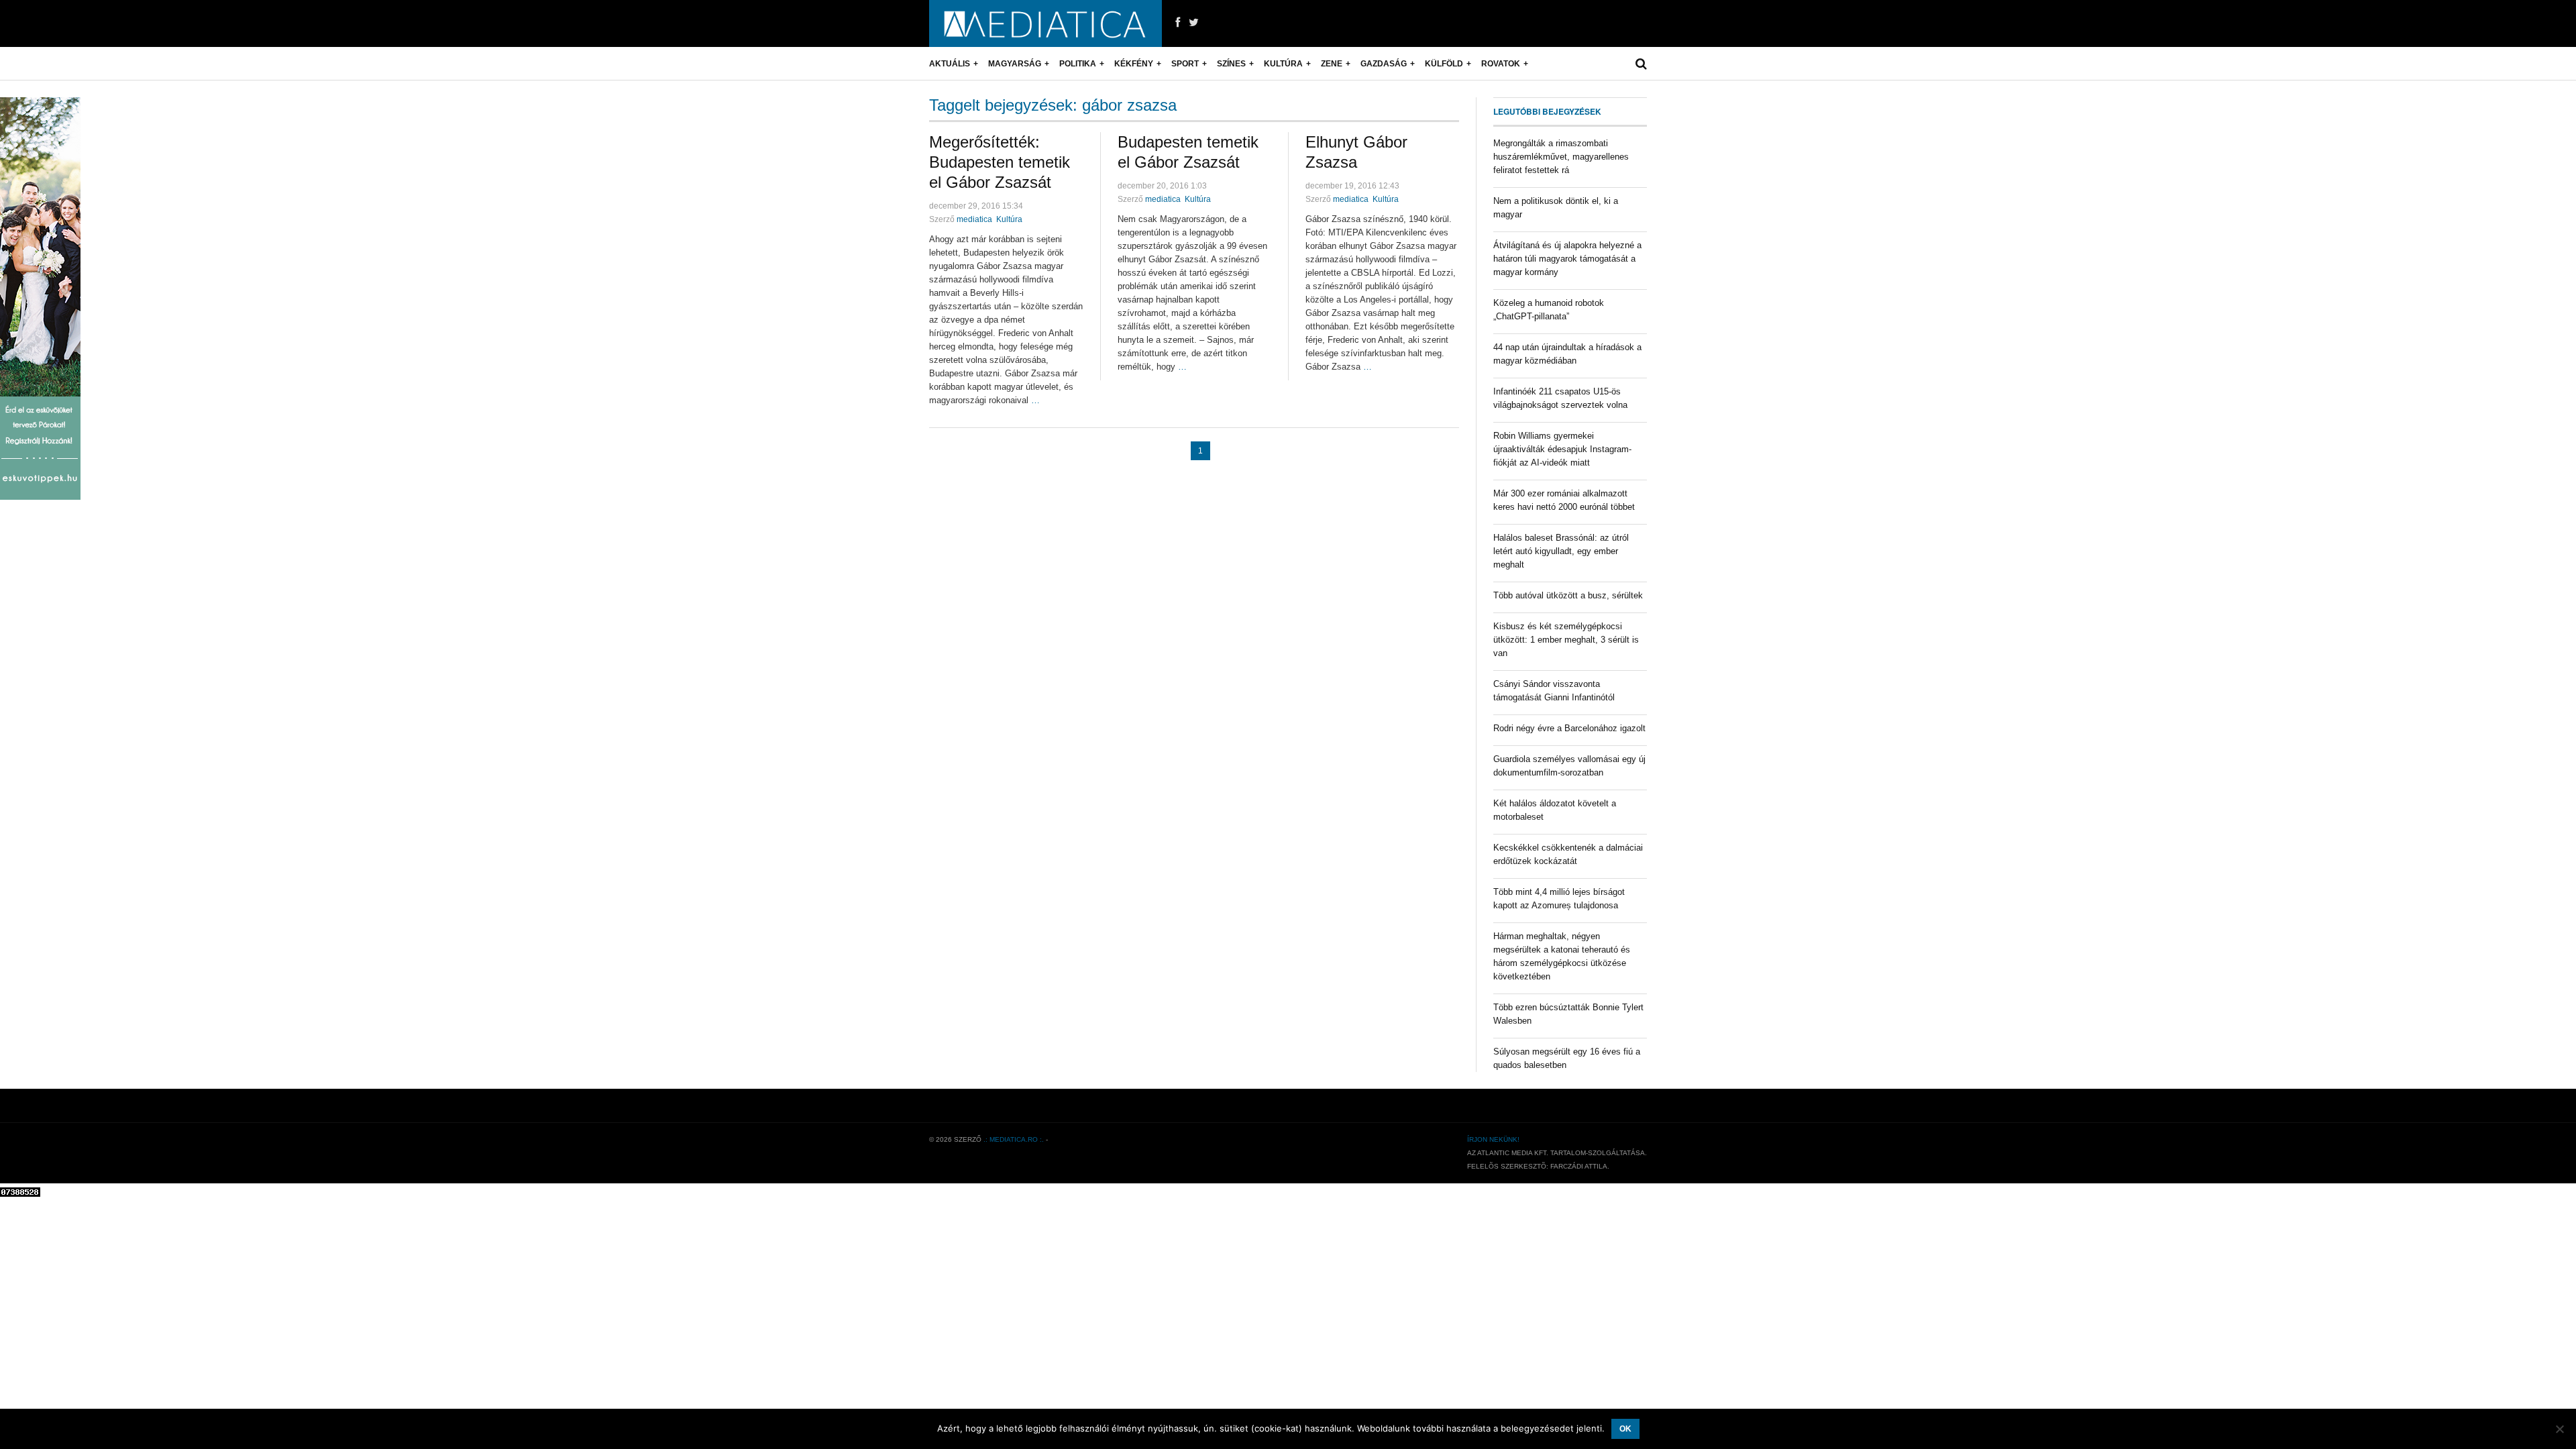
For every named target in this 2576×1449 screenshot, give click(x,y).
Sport (1185, 64)
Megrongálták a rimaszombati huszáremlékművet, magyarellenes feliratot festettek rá (1561, 157)
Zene (1332, 64)
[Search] (1641, 64)
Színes (1231, 64)
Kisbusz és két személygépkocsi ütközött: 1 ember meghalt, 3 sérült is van (1566, 640)
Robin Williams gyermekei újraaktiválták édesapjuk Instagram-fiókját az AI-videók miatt (1562, 449)
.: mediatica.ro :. (1014, 1139)
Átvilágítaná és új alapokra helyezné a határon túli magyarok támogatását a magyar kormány (1567, 259)
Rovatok (1501, 64)
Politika (1078, 64)
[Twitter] (1194, 23)
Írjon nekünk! (1493, 1139)
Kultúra (1283, 64)
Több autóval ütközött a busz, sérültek (1568, 595)
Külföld (1444, 64)
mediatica (974, 219)
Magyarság (1015, 64)
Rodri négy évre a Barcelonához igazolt (1569, 728)
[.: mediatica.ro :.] (1045, 23)
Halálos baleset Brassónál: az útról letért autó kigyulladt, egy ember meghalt (1561, 551)
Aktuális (950, 64)
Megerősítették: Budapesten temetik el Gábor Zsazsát (1000, 162)
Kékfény (1134, 64)
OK (1625, 1429)
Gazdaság (1384, 64)
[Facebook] (1178, 23)
